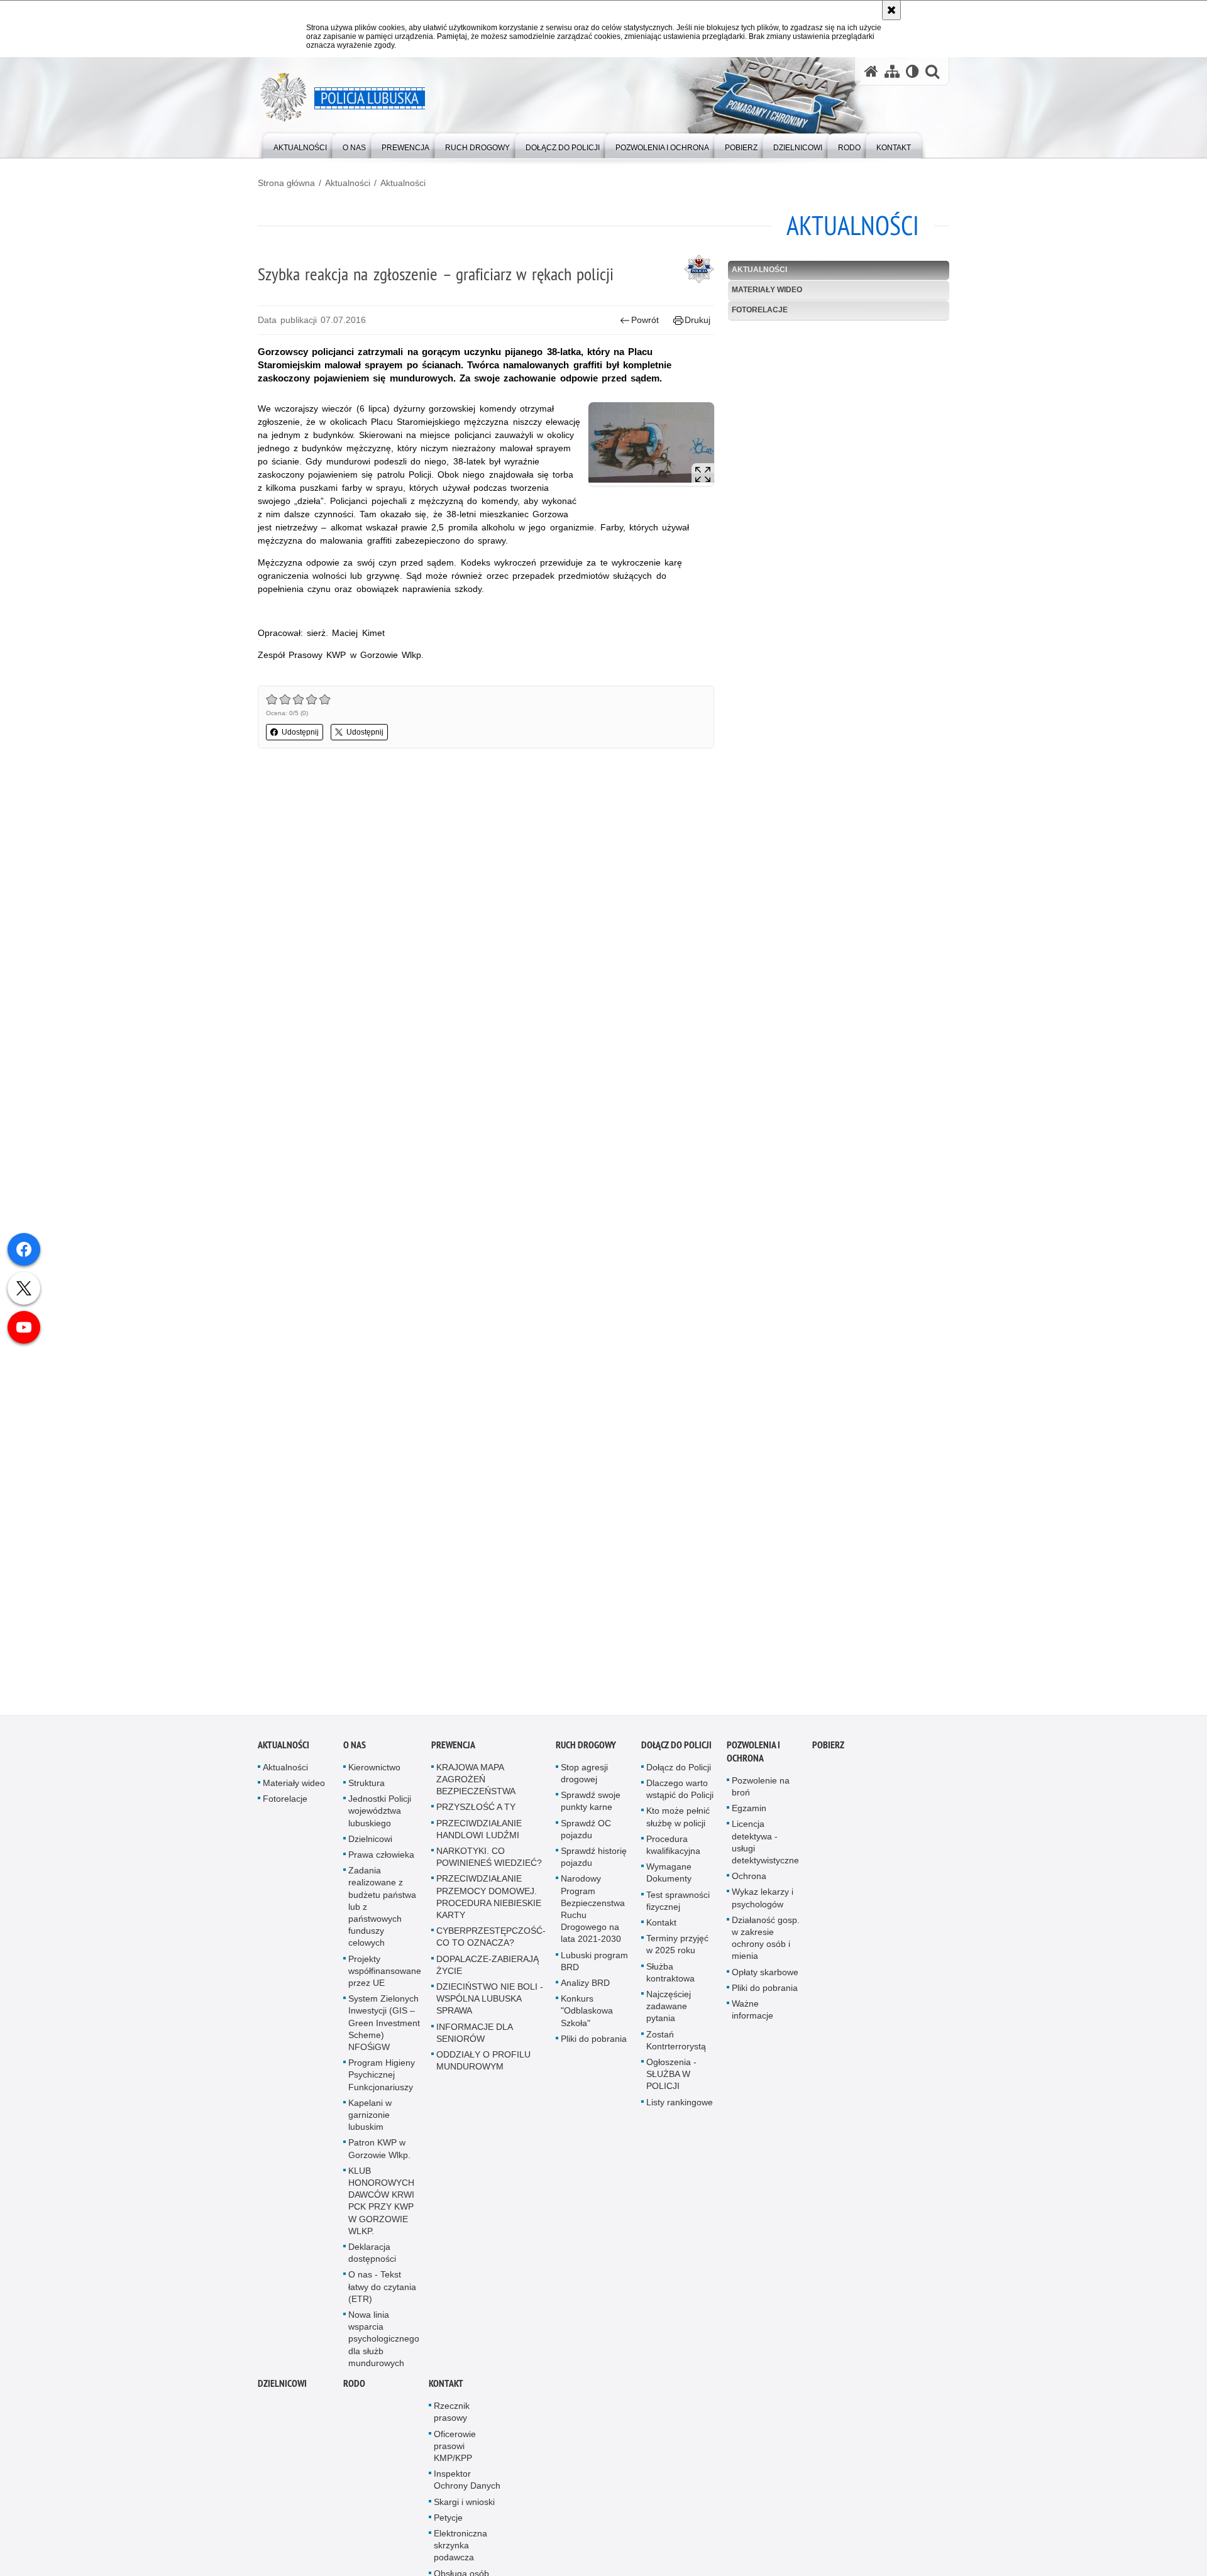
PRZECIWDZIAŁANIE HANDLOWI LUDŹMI (479, 1837)
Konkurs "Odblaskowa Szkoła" (587, 2019)
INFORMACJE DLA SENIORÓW (474, 2041)
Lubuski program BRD (594, 1969)
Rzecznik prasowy (452, 2420)
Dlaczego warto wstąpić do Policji (680, 1798)
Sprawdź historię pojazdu (594, 1866)
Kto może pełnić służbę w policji (678, 1825)
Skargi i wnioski (464, 2510)
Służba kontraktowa (670, 1981)
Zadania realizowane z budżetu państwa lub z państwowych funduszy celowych (382, 1915)
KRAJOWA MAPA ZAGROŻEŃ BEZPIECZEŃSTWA (476, 1787)
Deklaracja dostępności (372, 2261)
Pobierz (828, 1753)
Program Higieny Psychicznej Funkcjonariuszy (382, 2083)
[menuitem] (300, 145)
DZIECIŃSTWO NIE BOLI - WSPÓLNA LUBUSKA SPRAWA (490, 2007)
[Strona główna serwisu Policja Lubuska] (871, 71)
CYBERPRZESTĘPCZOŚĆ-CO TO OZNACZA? (491, 1945)
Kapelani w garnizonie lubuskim (370, 2123)
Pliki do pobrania (594, 2047)
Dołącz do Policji (676, 1753)
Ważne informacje (752, 2018)
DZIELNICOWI (282, 2392)
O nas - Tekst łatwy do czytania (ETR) (382, 2295)
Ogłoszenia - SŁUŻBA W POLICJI (671, 2083)
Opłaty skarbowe (765, 1980)
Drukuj (697, 320)
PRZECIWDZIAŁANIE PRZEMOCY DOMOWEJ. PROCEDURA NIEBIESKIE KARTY (489, 1905)
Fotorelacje (760, 310)
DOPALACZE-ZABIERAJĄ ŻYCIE (488, 1973)
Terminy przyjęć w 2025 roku (677, 1953)
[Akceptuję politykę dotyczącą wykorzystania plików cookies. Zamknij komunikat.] (891, 10)
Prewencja (453, 1753)
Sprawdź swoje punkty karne (591, 1810)
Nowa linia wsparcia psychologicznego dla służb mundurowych (384, 2348)
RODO (354, 2392)
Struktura (367, 1792)
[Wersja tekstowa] (912, 71)
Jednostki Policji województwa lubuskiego (380, 1819)
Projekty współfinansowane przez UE (385, 1979)
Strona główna (286, 183)
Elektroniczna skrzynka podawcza (460, 2554)
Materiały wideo (767, 290)
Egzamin (749, 1817)
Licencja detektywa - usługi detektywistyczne (765, 1851)
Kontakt (661, 1931)
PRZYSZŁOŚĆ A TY (476, 1816)
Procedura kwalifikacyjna (673, 1853)
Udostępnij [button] (300, 732)
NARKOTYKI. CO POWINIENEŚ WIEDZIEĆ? (489, 1866)
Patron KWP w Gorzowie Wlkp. (379, 2157)
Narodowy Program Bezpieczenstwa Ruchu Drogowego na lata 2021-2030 (593, 1917)
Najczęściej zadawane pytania (669, 2015)
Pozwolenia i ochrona (753, 1760)
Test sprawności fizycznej (678, 1909)
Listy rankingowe (680, 2110)
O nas (355, 1753)
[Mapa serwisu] (892, 71)
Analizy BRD (585, 1992)
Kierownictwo (374, 1775)
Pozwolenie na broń (761, 1795)
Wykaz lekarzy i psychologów (763, 1906)
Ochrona (749, 1885)
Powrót (645, 320)
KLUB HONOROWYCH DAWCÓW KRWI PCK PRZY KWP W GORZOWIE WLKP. (381, 2209)
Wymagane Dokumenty (669, 1881)
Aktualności (348, 183)
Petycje (448, 2526)
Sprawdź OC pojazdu (586, 1837)
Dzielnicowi (370, 1847)
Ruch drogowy (586, 1753)
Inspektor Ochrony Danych (467, 2488)
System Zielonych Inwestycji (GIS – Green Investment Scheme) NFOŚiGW (384, 2031)
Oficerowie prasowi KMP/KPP (455, 2454)
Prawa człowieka (381, 1863)
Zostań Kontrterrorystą (676, 2048)
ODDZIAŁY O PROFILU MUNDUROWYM (483, 2069)
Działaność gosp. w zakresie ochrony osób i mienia (766, 1946)
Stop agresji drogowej (584, 1781)
